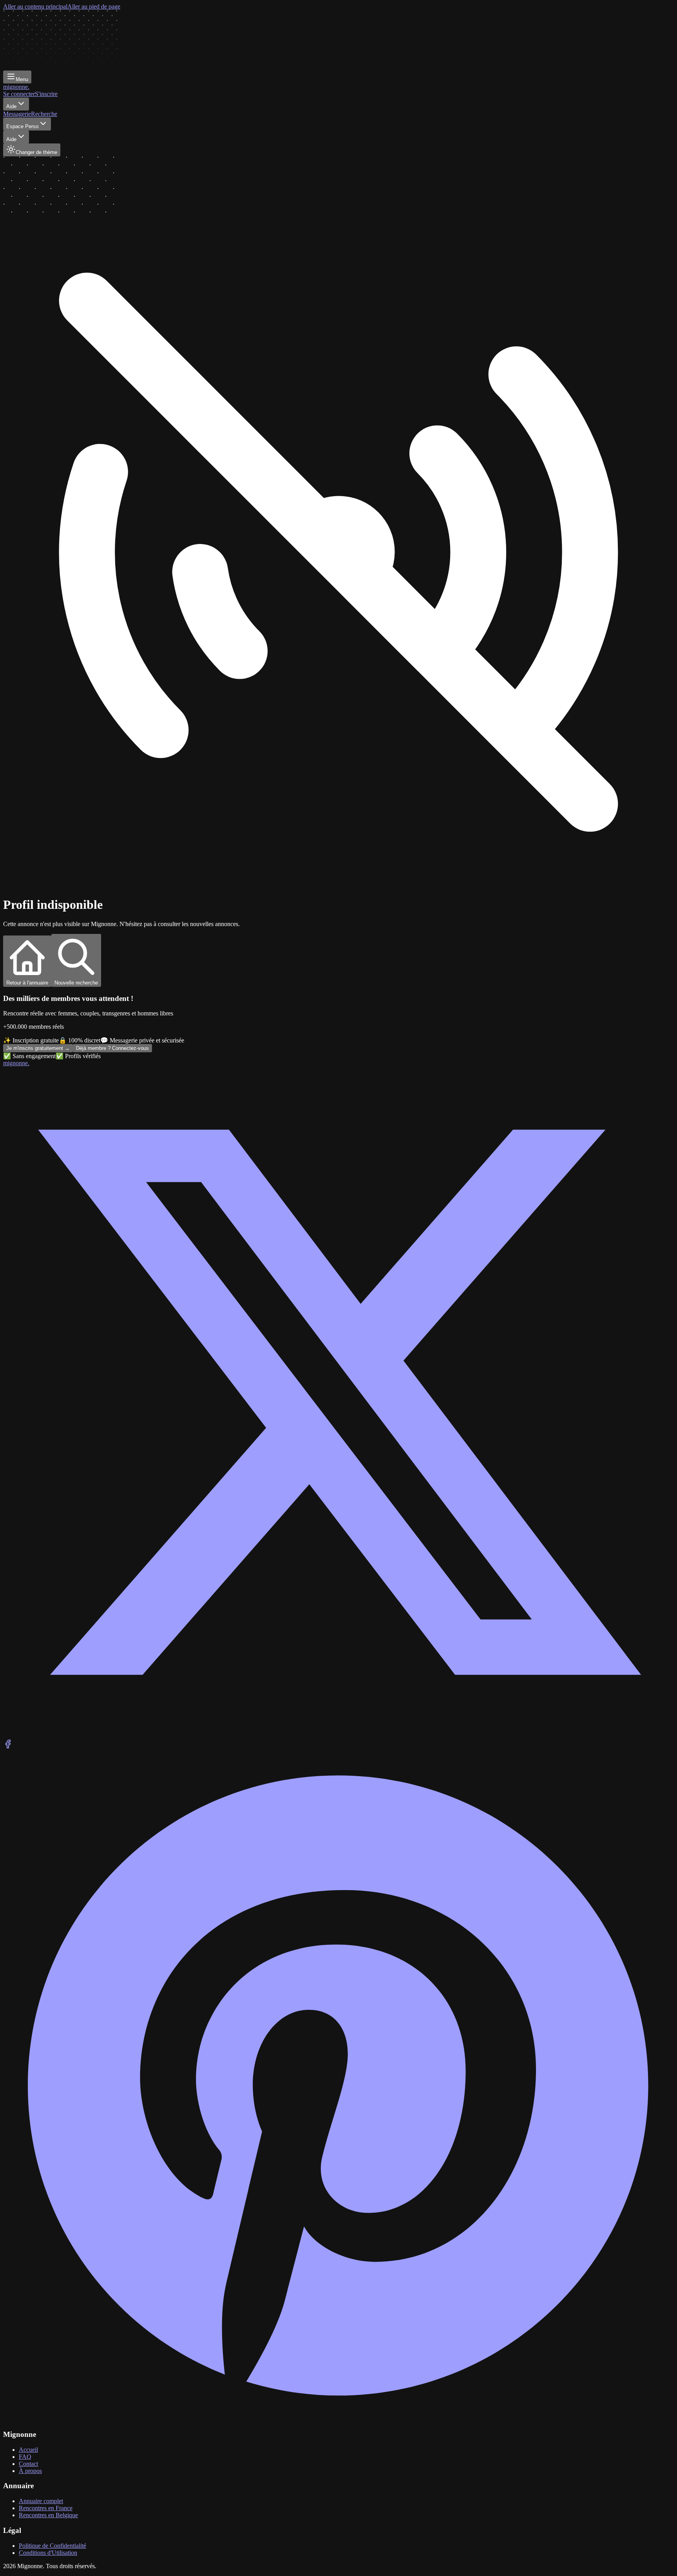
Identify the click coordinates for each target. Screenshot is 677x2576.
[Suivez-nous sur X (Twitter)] (338, 1736)
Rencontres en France (46, 2508)
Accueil (28, 2450)
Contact (28, 2464)
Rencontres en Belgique (48, 2515)
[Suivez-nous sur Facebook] (8, 1747)
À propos (30, 2471)
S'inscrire (46, 94)
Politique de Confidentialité (52, 2546)
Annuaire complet (41, 2501)
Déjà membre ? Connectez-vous (112, 1048)
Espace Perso (22, 126)
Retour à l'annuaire (27, 983)
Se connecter (19, 94)
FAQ (25, 2457)
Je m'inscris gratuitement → (38, 1048)
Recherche (44, 114)
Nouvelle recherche (76, 983)
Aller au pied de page (94, 6)
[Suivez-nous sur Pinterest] (338, 2419)
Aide (11, 106)
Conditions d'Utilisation (48, 2553)
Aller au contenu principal (35, 6)
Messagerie (17, 114)
